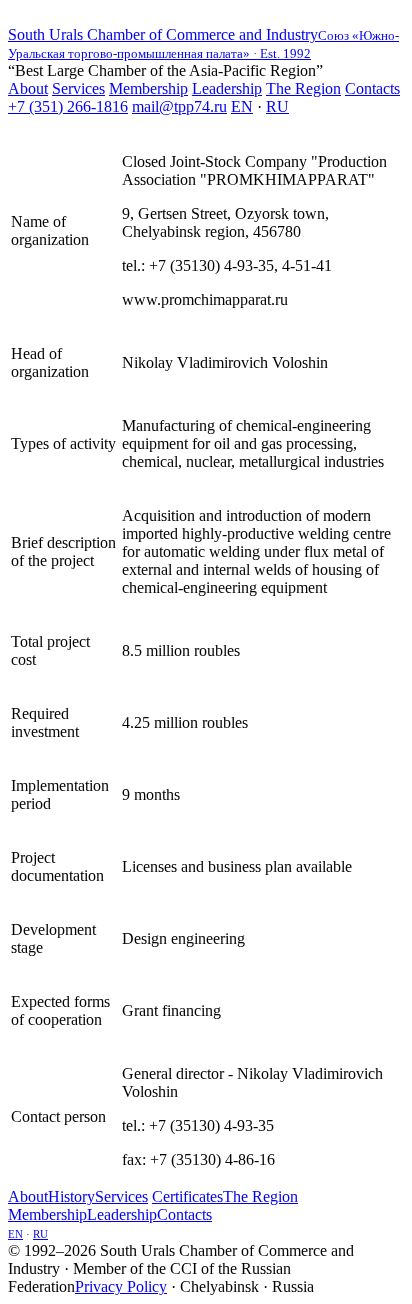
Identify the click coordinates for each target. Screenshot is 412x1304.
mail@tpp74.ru (179, 106)
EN (242, 106)
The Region (303, 88)
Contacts (372, 88)
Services (78, 88)
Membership (148, 88)
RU (277, 106)
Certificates (187, 1196)
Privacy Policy (121, 1286)
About (28, 88)
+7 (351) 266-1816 (68, 106)
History (71, 1196)
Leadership (227, 88)
